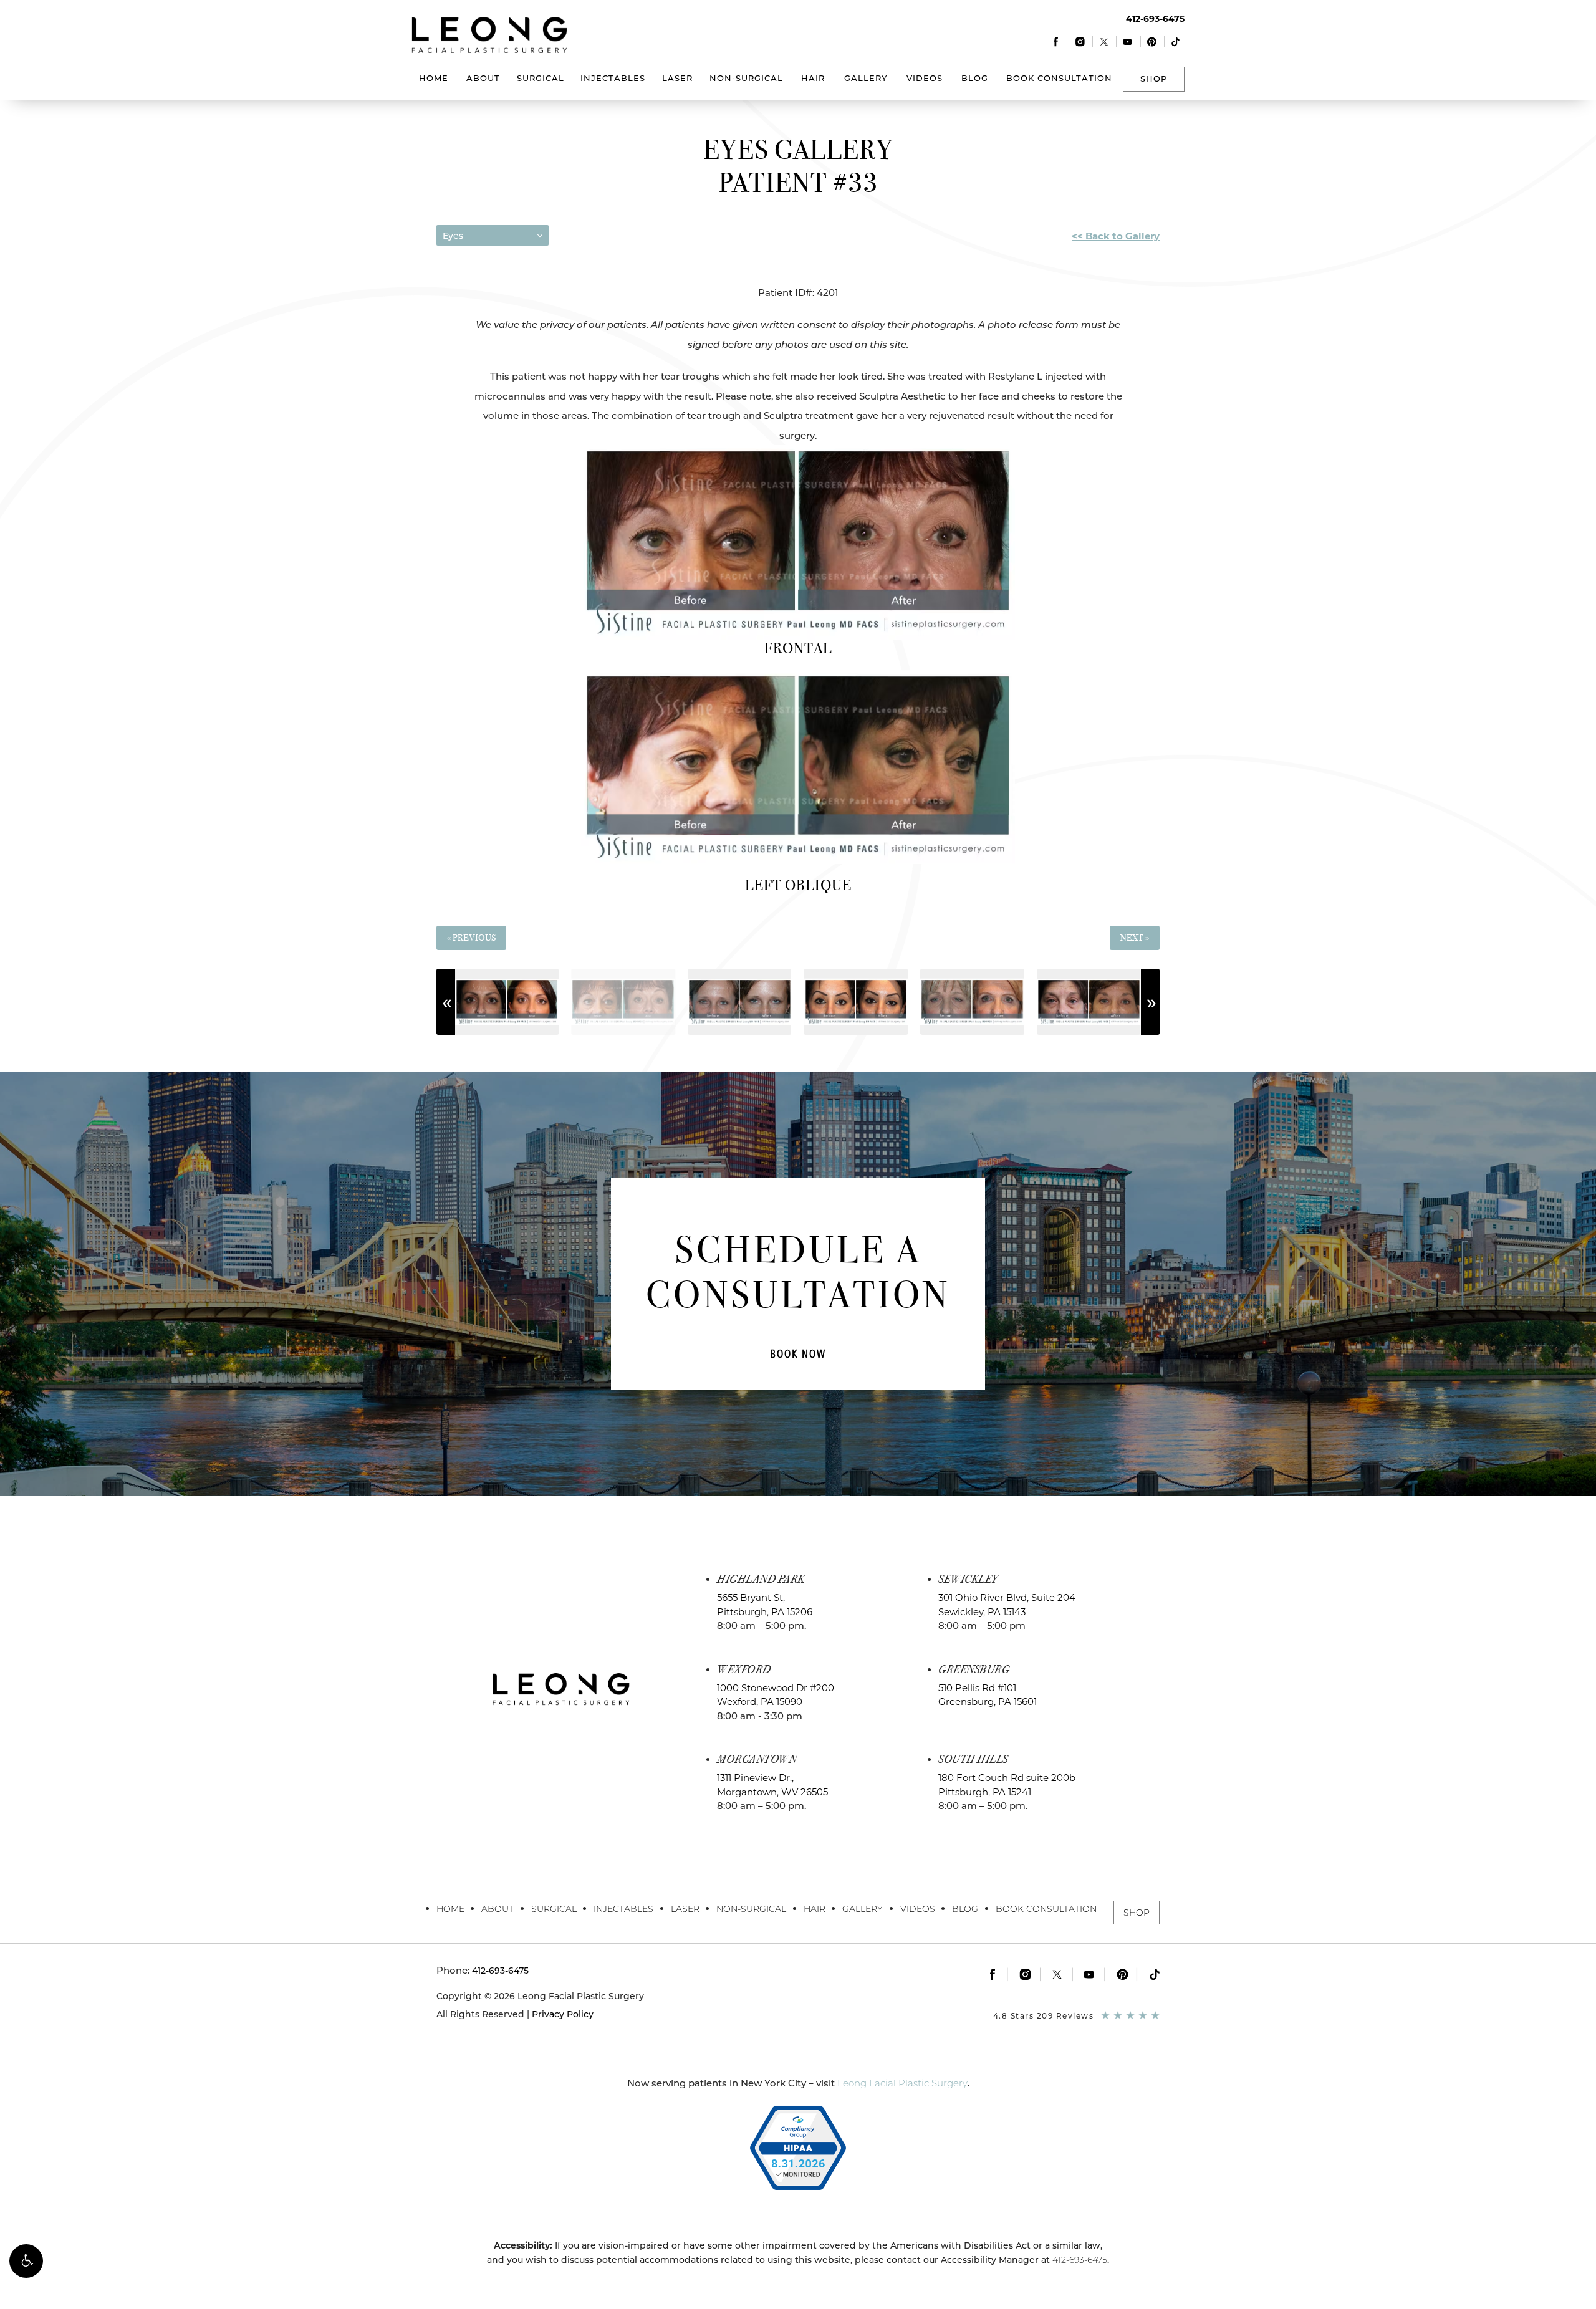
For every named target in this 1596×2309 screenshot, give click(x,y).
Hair (813, 78)
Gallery (866, 78)
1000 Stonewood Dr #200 (776, 1695)
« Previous (471, 938)
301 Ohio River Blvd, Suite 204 (1007, 1605)
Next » (1135, 938)
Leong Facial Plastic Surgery (902, 2083)
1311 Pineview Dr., (772, 1785)
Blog (975, 78)
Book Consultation (1059, 78)
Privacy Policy (563, 2014)
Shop (1154, 79)
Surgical (541, 78)
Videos (925, 78)
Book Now (798, 1354)
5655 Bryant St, (765, 1605)
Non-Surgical (746, 78)
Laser (677, 78)
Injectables (613, 78)
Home (434, 78)
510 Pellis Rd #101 (988, 1695)
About (483, 78)
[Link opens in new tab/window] (1056, 41)
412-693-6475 (1080, 2260)
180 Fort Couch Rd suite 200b (1007, 1785)
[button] (26, 2261)
